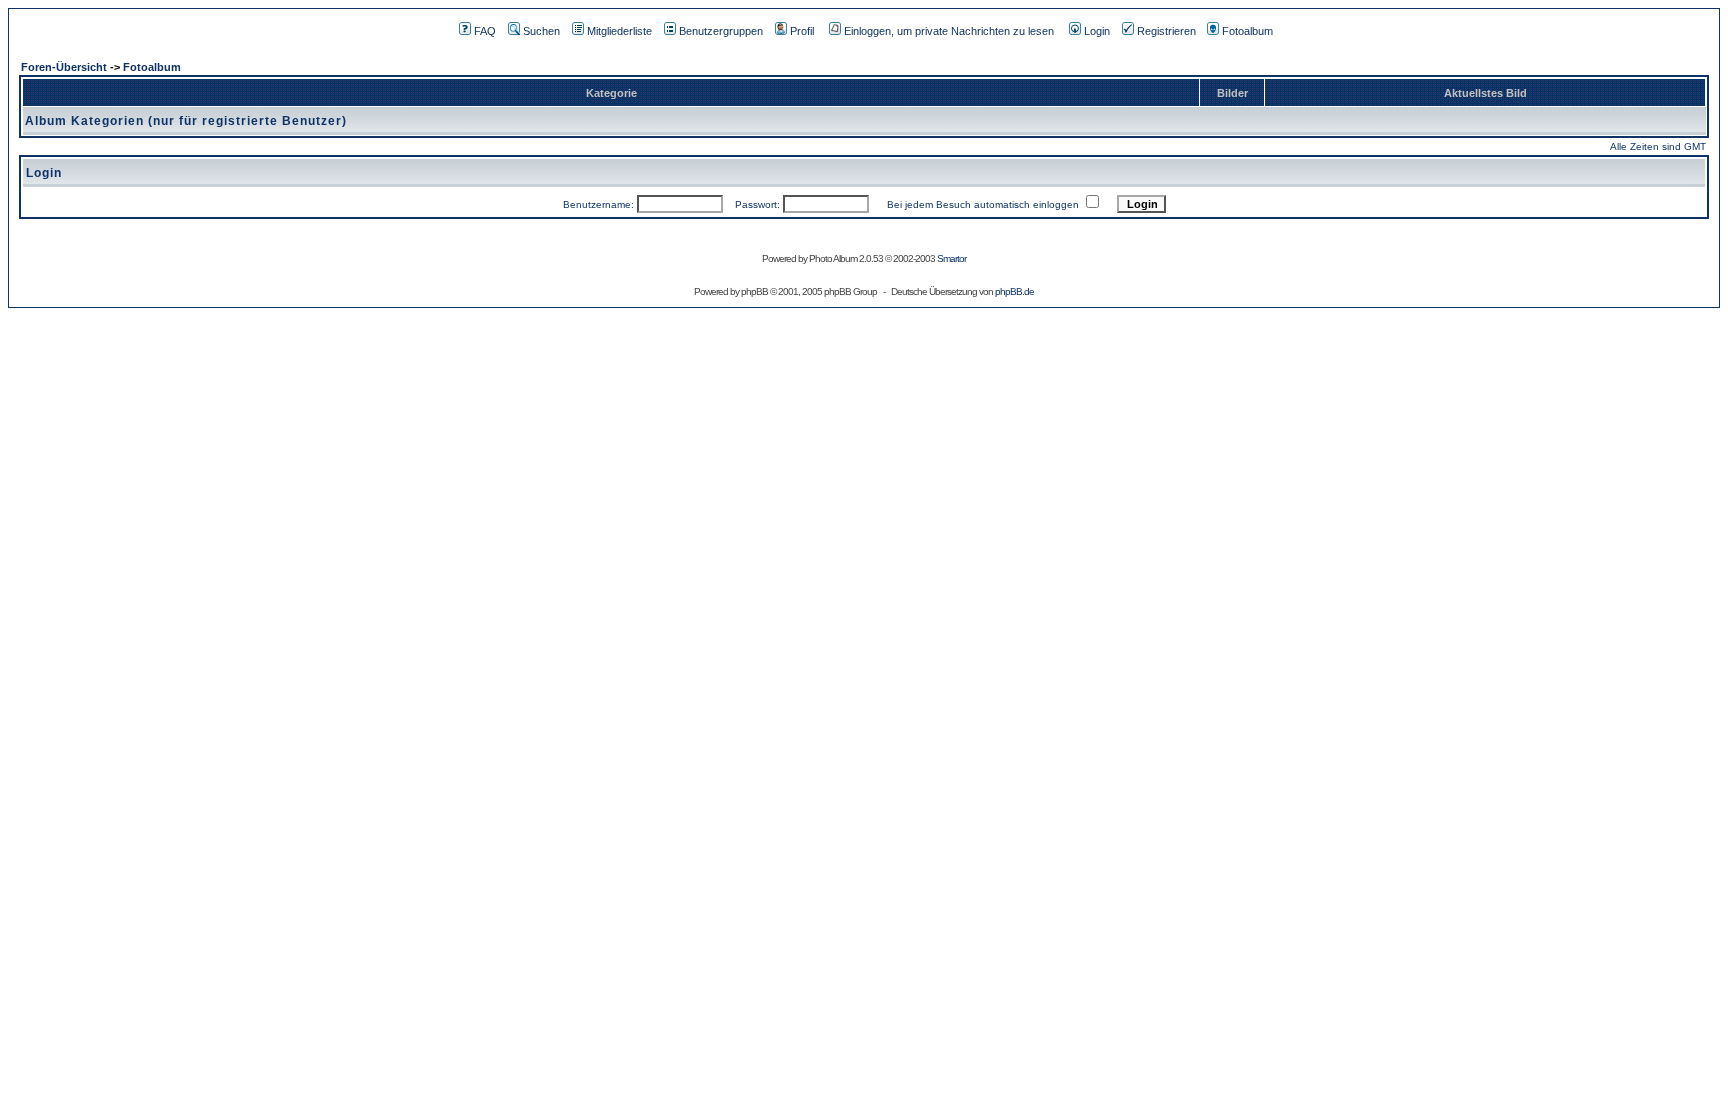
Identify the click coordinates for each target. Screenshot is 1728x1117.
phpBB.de (1014, 291)
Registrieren (1166, 31)
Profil (802, 31)
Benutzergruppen (721, 31)
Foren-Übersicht (64, 67)
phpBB (754, 291)
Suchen (541, 31)
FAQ (485, 31)
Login (1097, 31)
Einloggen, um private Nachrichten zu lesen (949, 31)
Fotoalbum (1247, 31)
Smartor (951, 258)
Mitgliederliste (619, 31)
